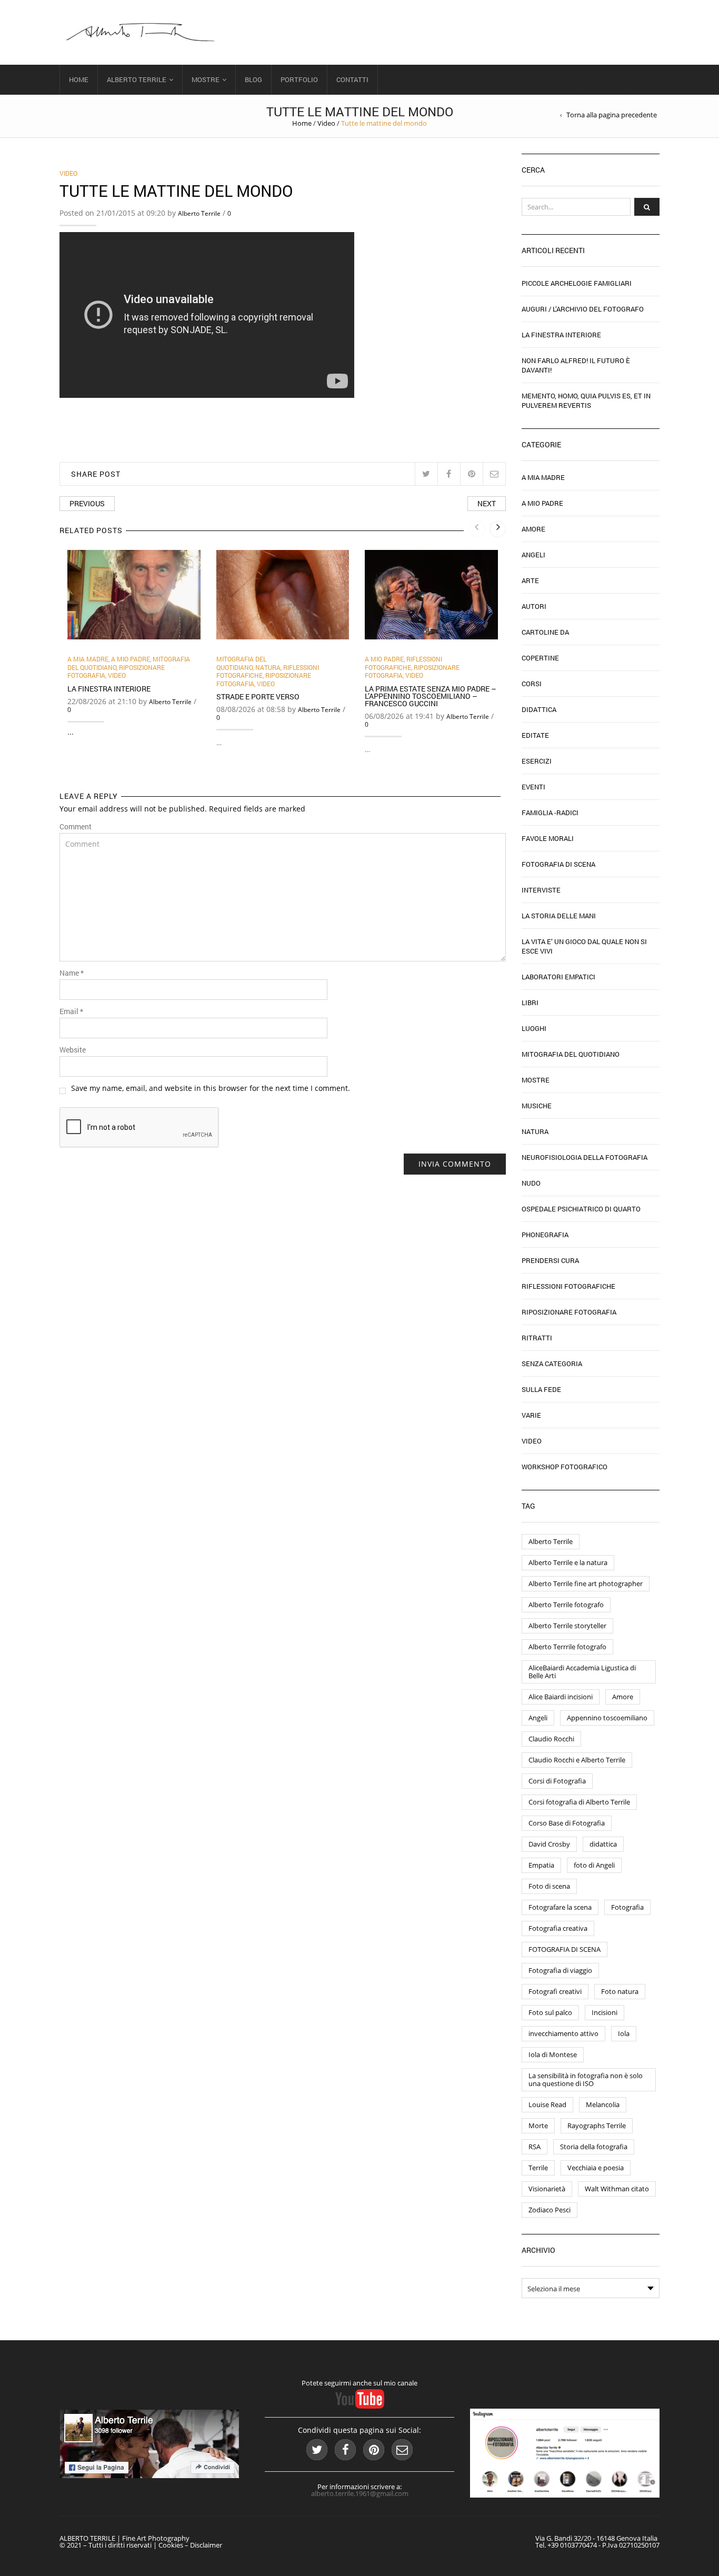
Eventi (533, 787)
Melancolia (603, 2104)
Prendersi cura (550, 1260)
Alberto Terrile (137, 79)
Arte (530, 580)
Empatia (541, 1865)
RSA (535, 2147)
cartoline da (545, 632)
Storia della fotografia (594, 2147)
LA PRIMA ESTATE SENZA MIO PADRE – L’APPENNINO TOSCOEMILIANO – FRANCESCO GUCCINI (431, 696)
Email (71, 1011)
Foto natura (620, 1991)
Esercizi (537, 761)
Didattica (539, 709)
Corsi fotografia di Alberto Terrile (579, 1802)
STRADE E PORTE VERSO (258, 696)
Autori (534, 606)
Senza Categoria (552, 1364)
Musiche (537, 1106)
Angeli (533, 555)
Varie (531, 1415)
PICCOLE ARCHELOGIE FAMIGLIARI (577, 283)
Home (79, 79)
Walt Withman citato (617, 2189)
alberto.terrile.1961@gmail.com (360, 2493)
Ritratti (537, 1338)
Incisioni (605, 2012)
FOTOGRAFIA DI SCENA (565, 1949)
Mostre (206, 79)
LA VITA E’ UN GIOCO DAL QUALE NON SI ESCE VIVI (584, 946)
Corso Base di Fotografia (567, 1823)
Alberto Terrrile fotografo (567, 1647)
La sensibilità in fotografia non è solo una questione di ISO (586, 2079)
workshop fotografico (565, 1467)
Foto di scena (549, 1886)
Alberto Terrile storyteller (567, 1626)
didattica (603, 1844)
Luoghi (534, 1028)
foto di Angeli (594, 1865)
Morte (538, 2126)
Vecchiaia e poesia (596, 2168)
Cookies (171, 2545)
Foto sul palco (550, 2012)
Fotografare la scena (560, 1907)
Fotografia (627, 1907)
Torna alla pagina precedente (612, 115)
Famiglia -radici (550, 813)
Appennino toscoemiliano (607, 1718)
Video (326, 123)
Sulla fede (541, 1389)
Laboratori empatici (558, 977)
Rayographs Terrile (597, 2126)
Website (73, 1050)
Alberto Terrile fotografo (566, 1605)
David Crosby (549, 1844)
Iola (624, 2033)
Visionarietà (547, 2189)
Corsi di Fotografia (557, 1781)
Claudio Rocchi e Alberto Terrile (577, 1760)
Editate (535, 735)
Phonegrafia (545, 1235)
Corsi (532, 684)
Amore (533, 529)
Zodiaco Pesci (550, 2210)
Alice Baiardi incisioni (561, 1697)
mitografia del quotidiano (241, 663)
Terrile (538, 2168)
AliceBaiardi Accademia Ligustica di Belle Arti (582, 1672)
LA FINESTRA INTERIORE (109, 689)
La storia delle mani (559, 916)
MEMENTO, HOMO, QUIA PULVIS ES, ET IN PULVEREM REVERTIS (586, 400)
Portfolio (299, 79)
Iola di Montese (553, 2054)
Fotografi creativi (555, 1991)
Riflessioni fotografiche (403, 663)
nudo (531, 1183)
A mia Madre (88, 659)
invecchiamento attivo (563, 2033)
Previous (87, 503)
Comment (76, 827)
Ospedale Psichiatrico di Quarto (581, 1209)
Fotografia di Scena (558, 864)
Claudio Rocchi (551, 1739)
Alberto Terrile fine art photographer (586, 1583)
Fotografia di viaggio (560, 1970)
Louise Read (547, 2104)
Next (487, 503)
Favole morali (548, 838)
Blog (253, 79)
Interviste (541, 890)
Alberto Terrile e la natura (568, 1562)
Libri (530, 1003)
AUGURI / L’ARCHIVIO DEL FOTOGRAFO (583, 309)
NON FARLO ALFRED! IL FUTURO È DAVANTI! (576, 365)
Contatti (352, 79)
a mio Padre (131, 659)
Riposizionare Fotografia (569, 1312)
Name (72, 973)
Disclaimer (206, 2545)
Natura (268, 667)
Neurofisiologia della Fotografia (585, 1157)
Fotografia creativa (558, 1928)
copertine (540, 658)
